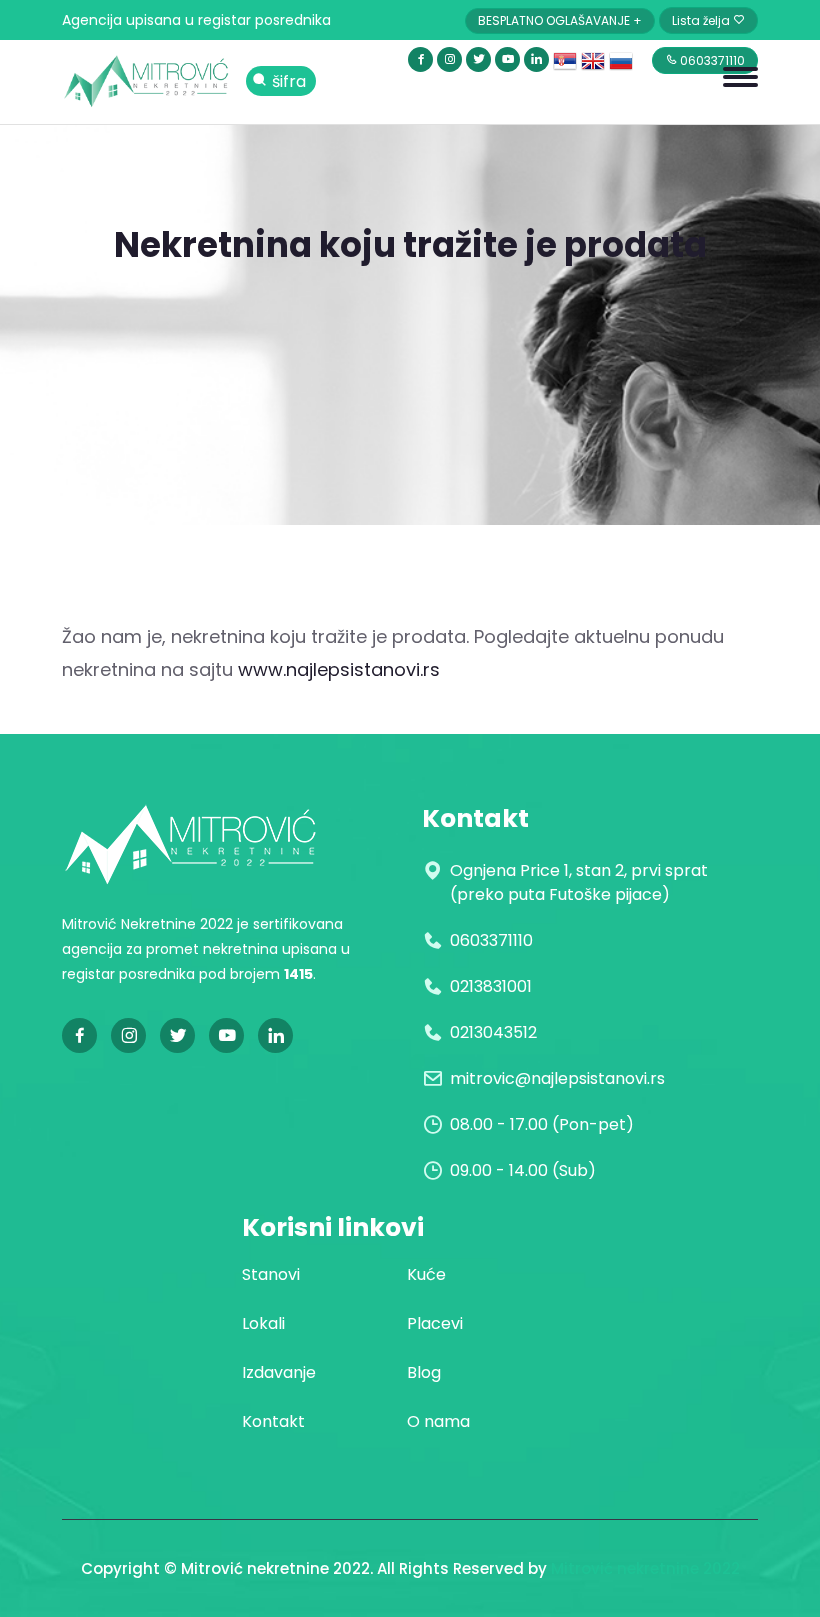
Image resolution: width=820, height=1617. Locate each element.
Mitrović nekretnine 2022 (645, 1568)
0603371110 (491, 940)
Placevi (435, 1323)
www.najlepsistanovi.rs (339, 669)
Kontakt (273, 1421)
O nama (438, 1421)
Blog (424, 1372)
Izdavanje (279, 1372)
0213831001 (491, 986)
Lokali (263, 1323)
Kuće (426, 1274)
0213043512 (493, 1032)
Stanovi (271, 1274)
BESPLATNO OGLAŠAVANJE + (560, 20)
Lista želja (702, 20)
